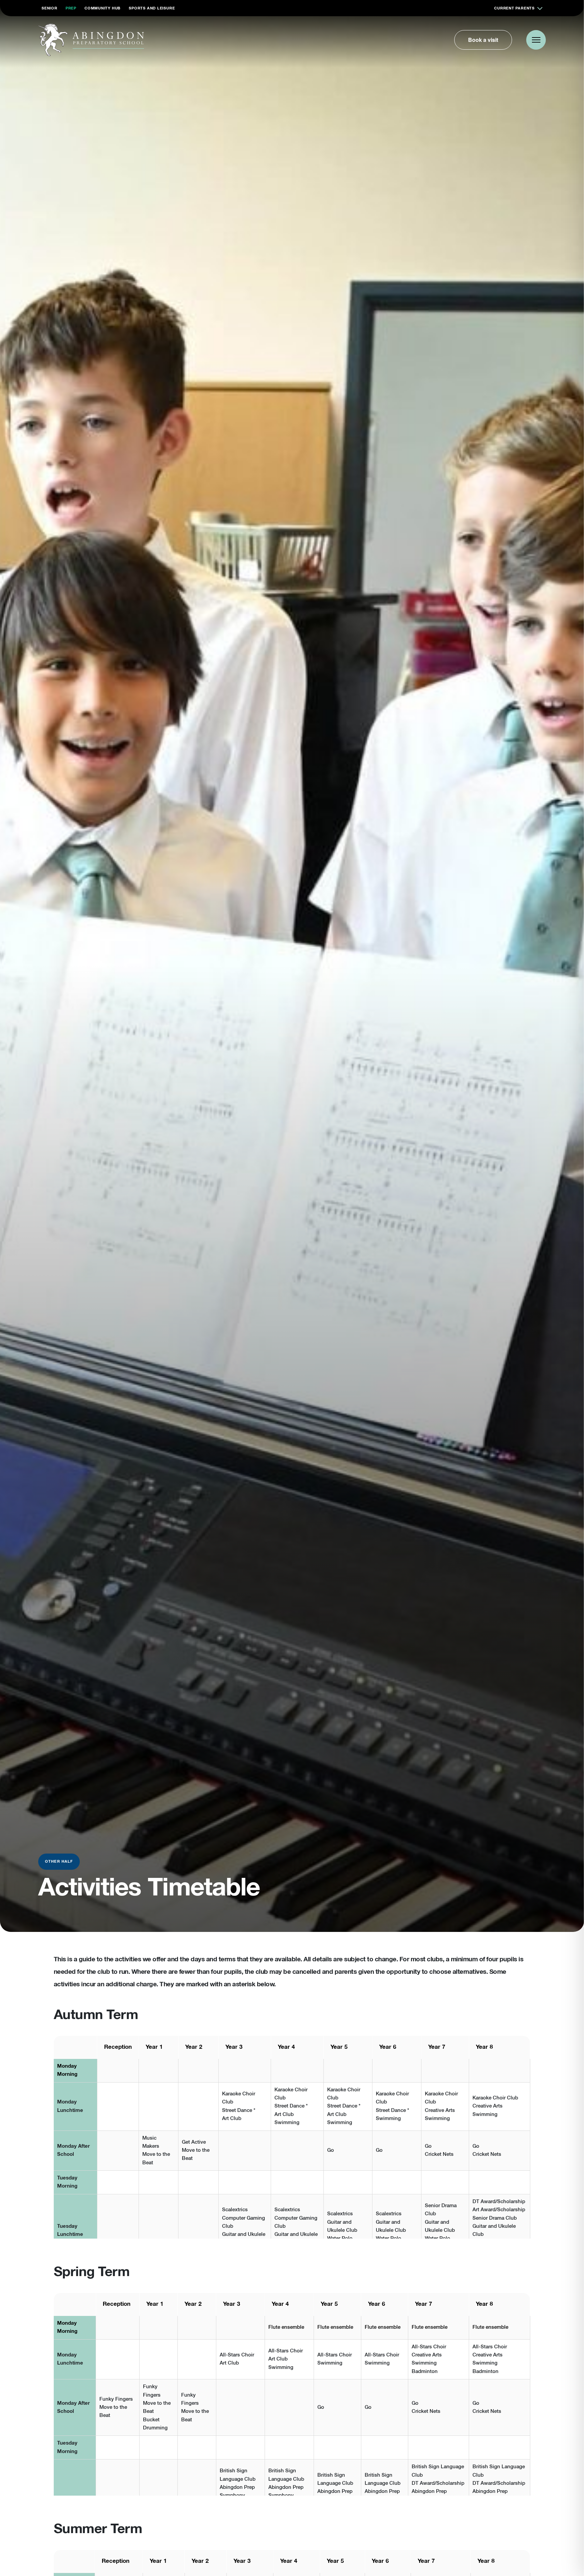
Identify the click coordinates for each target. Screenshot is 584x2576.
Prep (71, 8)
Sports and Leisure (152, 8)
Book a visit (483, 40)
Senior (50, 8)
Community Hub (103, 8)
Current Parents (514, 8)
